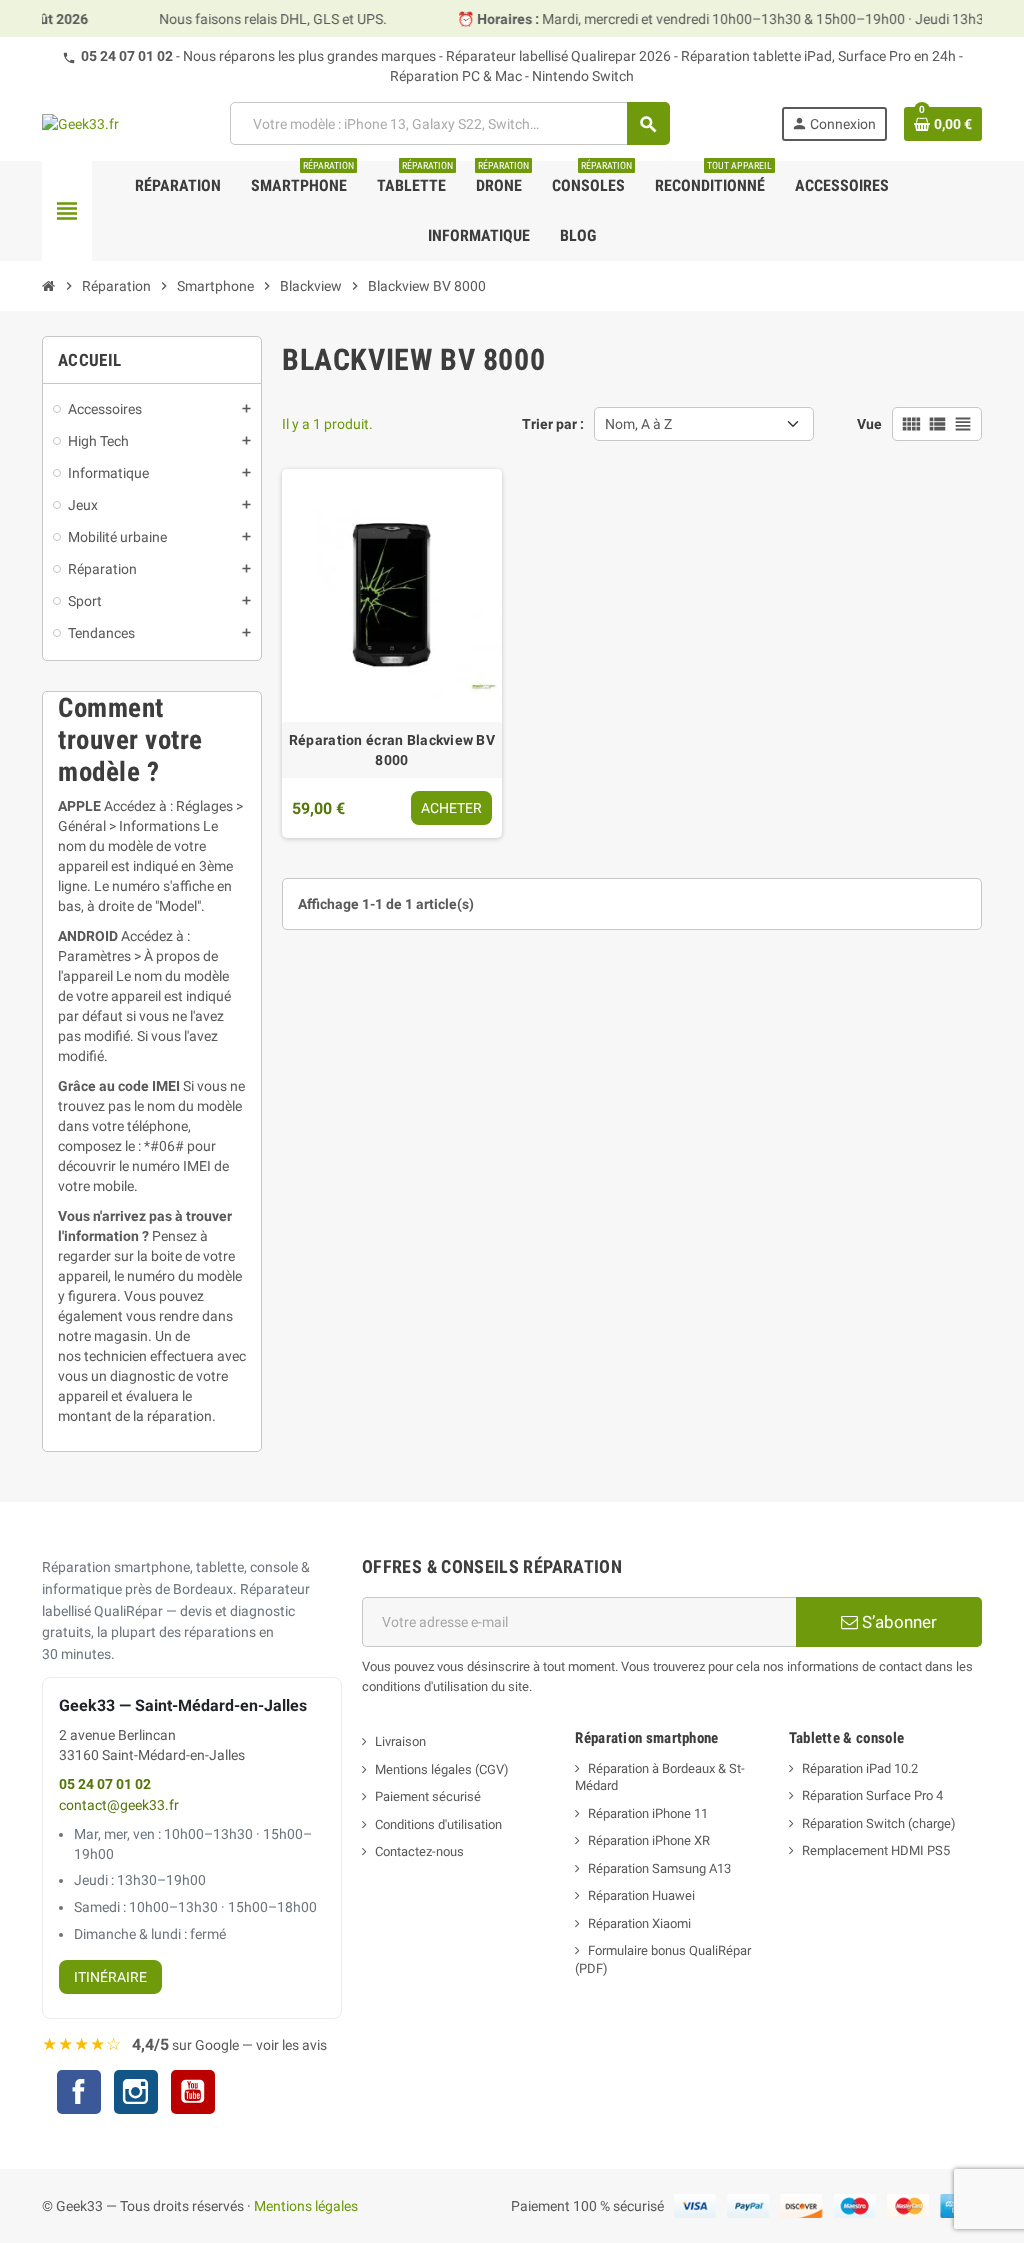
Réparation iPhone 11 (648, 1813)
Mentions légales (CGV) (442, 1769)
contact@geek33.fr (119, 1805)
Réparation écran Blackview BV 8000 (392, 750)
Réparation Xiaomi (639, 1923)
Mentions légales (306, 2206)
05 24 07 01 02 (127, 56)
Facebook (79, 2092)
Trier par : (553, 424)
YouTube (193, 2094)
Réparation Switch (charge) (879, 1823)
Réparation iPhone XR (649, 1840)
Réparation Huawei (641, 1895)
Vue (869, 424)
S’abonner (897, 1622)
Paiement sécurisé (428, 1796)
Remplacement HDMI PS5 (876, 1850)
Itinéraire (110, 1977)
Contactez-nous (419, 1851)
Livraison (400, 1741)
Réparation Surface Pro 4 (872, 1795)
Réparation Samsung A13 (659, 1868)
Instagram (136, 2094)
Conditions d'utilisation (438, 1824)
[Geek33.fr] (80, 123)
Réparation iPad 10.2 (860, 1768)
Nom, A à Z (638, 424)
